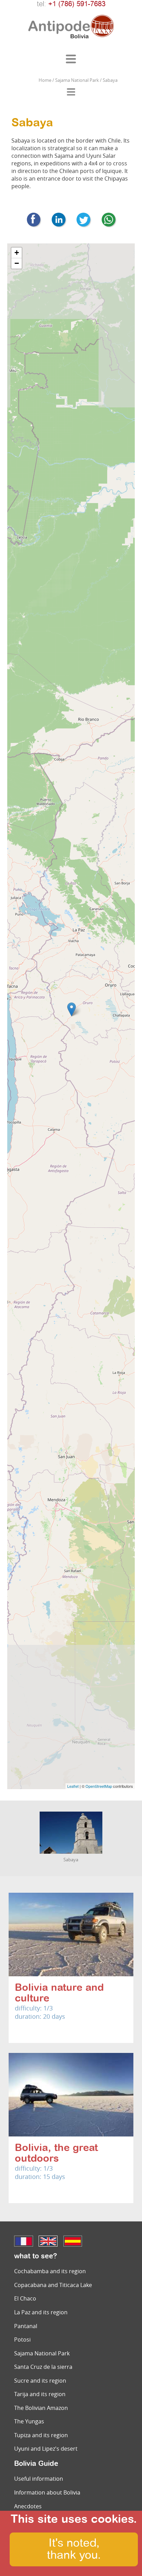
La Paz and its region (41, 2312)
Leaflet (73, 1786)
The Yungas (29, 2421)
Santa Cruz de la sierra (43, 2367)
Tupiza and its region (41, 2435)
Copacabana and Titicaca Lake (53, 2285)
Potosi (22, 2339)
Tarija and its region (40, 2394)
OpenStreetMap (99, 1786)
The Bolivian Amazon (41, 2408)
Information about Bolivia (47, 2492)
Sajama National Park (42, 2353)
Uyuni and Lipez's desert (46, 2449)
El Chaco (25, 2298)
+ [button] (17, 253)
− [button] (17, 263)
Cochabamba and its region (50, 2271)
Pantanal (26, 2326)
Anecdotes (28, 2506)
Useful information (39, 2479)
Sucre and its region (40, 2381)
